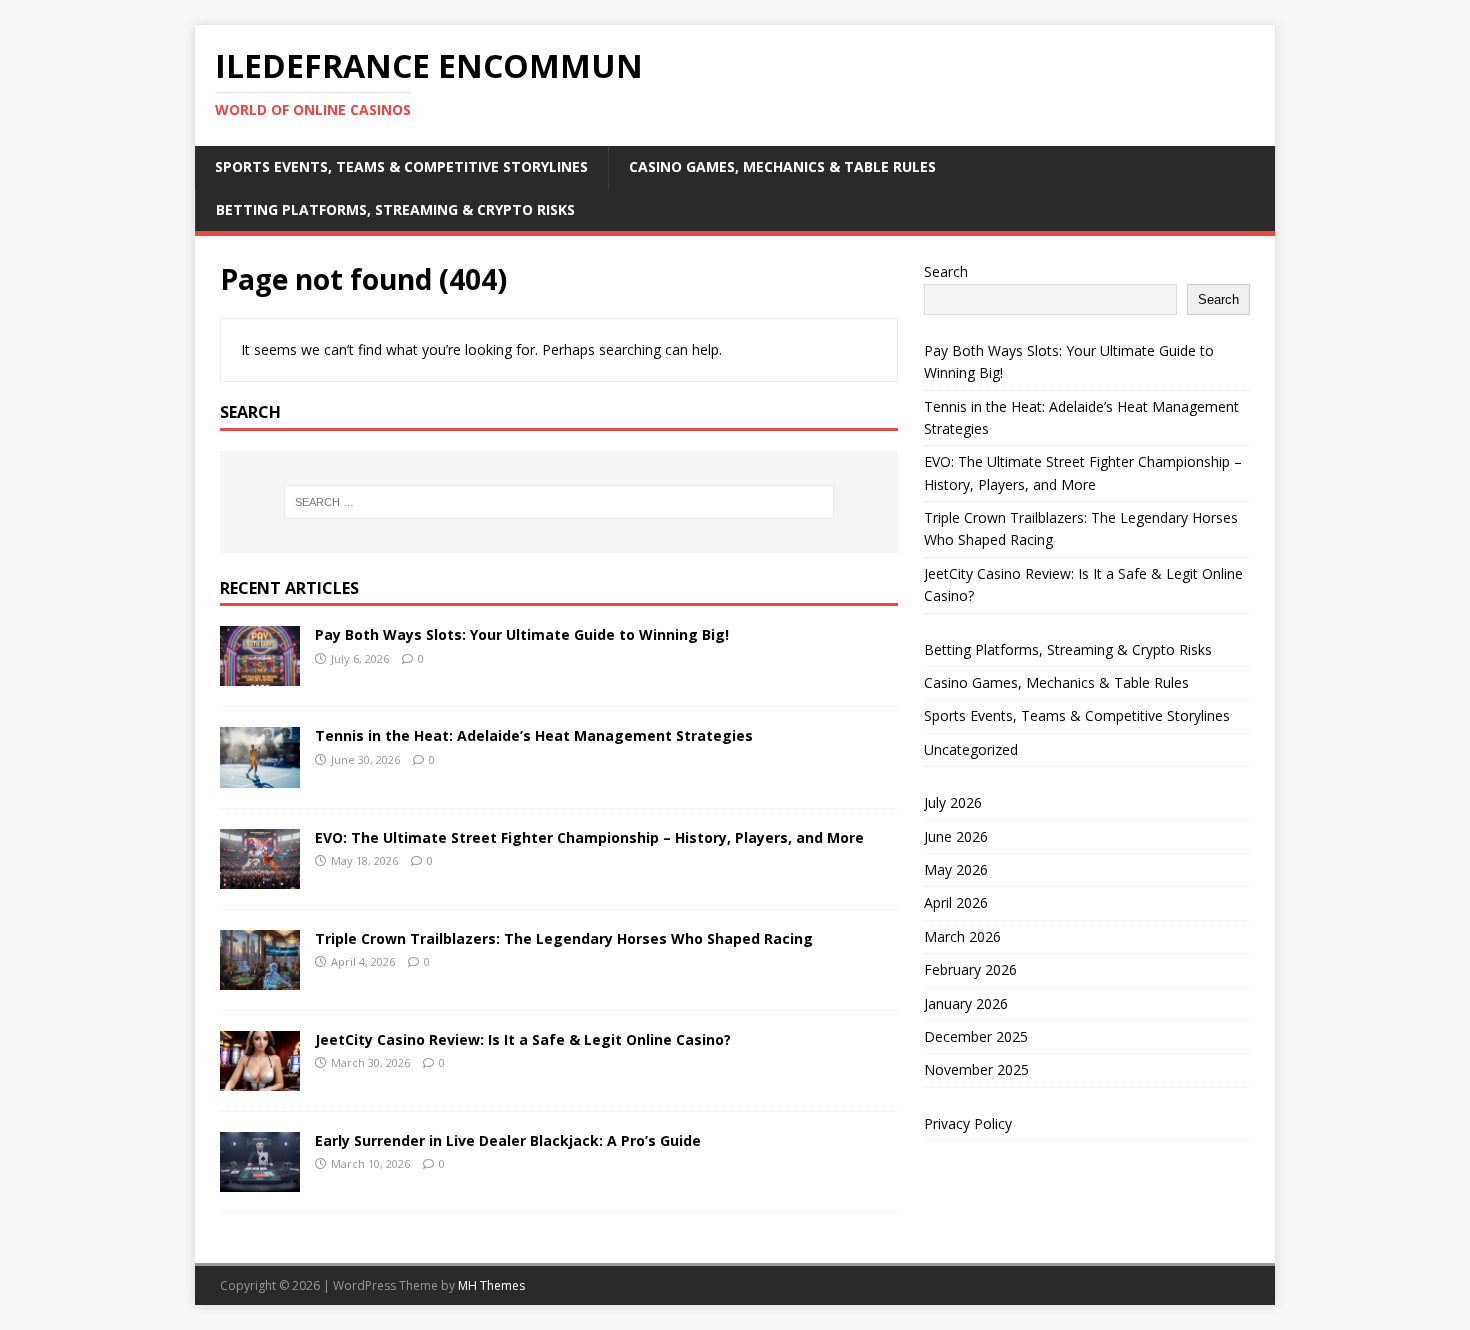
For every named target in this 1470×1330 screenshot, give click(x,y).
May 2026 (956, 869)
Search (946, 271)
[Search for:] (559, 502)
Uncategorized (971, 749)
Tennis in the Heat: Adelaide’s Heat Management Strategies (534, 735)
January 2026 (966, 1003)
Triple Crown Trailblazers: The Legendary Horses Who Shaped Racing (564, 938)
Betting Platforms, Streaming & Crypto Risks (395, 209)
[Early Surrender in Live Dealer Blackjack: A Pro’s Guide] (260, 1180)
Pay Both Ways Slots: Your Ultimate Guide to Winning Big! (522, 634)
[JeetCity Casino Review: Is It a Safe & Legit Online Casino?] (260, 1078)
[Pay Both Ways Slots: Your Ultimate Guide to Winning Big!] (260, 674)
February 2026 (970, 969)
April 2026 (956, 902)
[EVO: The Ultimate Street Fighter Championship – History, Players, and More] (260, 876)
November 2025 (976, 1069)
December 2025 (976, 1036)
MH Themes (491, 1285)
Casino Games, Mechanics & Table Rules (782, 166)
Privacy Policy (968, 1123)
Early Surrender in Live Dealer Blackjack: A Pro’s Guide (508, 1140)
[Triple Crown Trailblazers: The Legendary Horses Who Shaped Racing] (260, 977)
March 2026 (962, 936)
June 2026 (956, 836)
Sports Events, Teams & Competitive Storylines (401, 166)
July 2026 (953, 802)
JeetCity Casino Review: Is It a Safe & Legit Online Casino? (523, 1039)
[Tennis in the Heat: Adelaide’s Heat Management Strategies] (260, 775)
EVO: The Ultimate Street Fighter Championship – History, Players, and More (589, 837)
